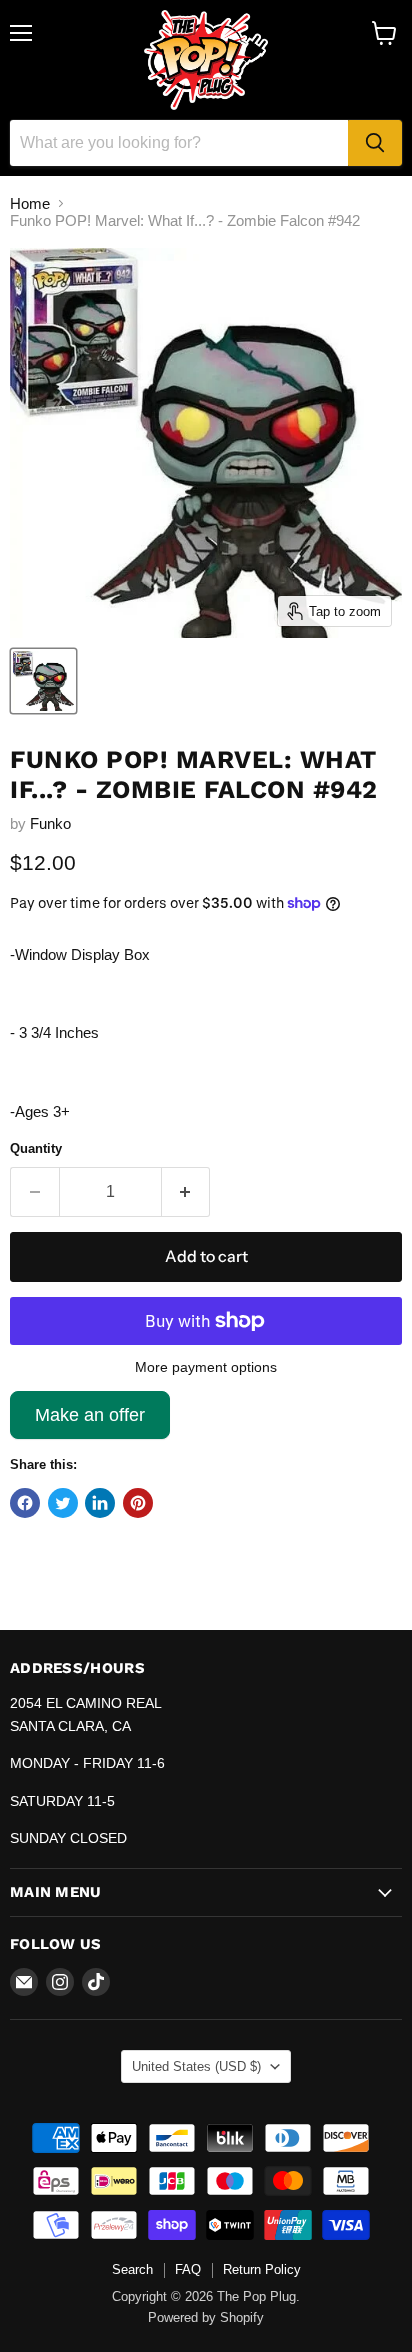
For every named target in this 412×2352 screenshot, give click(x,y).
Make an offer (90, 1422)
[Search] (375, 143)
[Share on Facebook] (25, 1503)
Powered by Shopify (206, 2317)
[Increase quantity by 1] (186, 1192)
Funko (50, 823)
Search (132, 2269)
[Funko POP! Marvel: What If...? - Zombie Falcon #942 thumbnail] (43, 681)
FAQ (188, 2269)
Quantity (36, 1148)
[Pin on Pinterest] (138, 1503)
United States (196, 2066)
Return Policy (262, 2269)
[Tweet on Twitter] (63, 1503)
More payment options (206, 1367)
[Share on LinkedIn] (100, 1503)
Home (30, 203)
